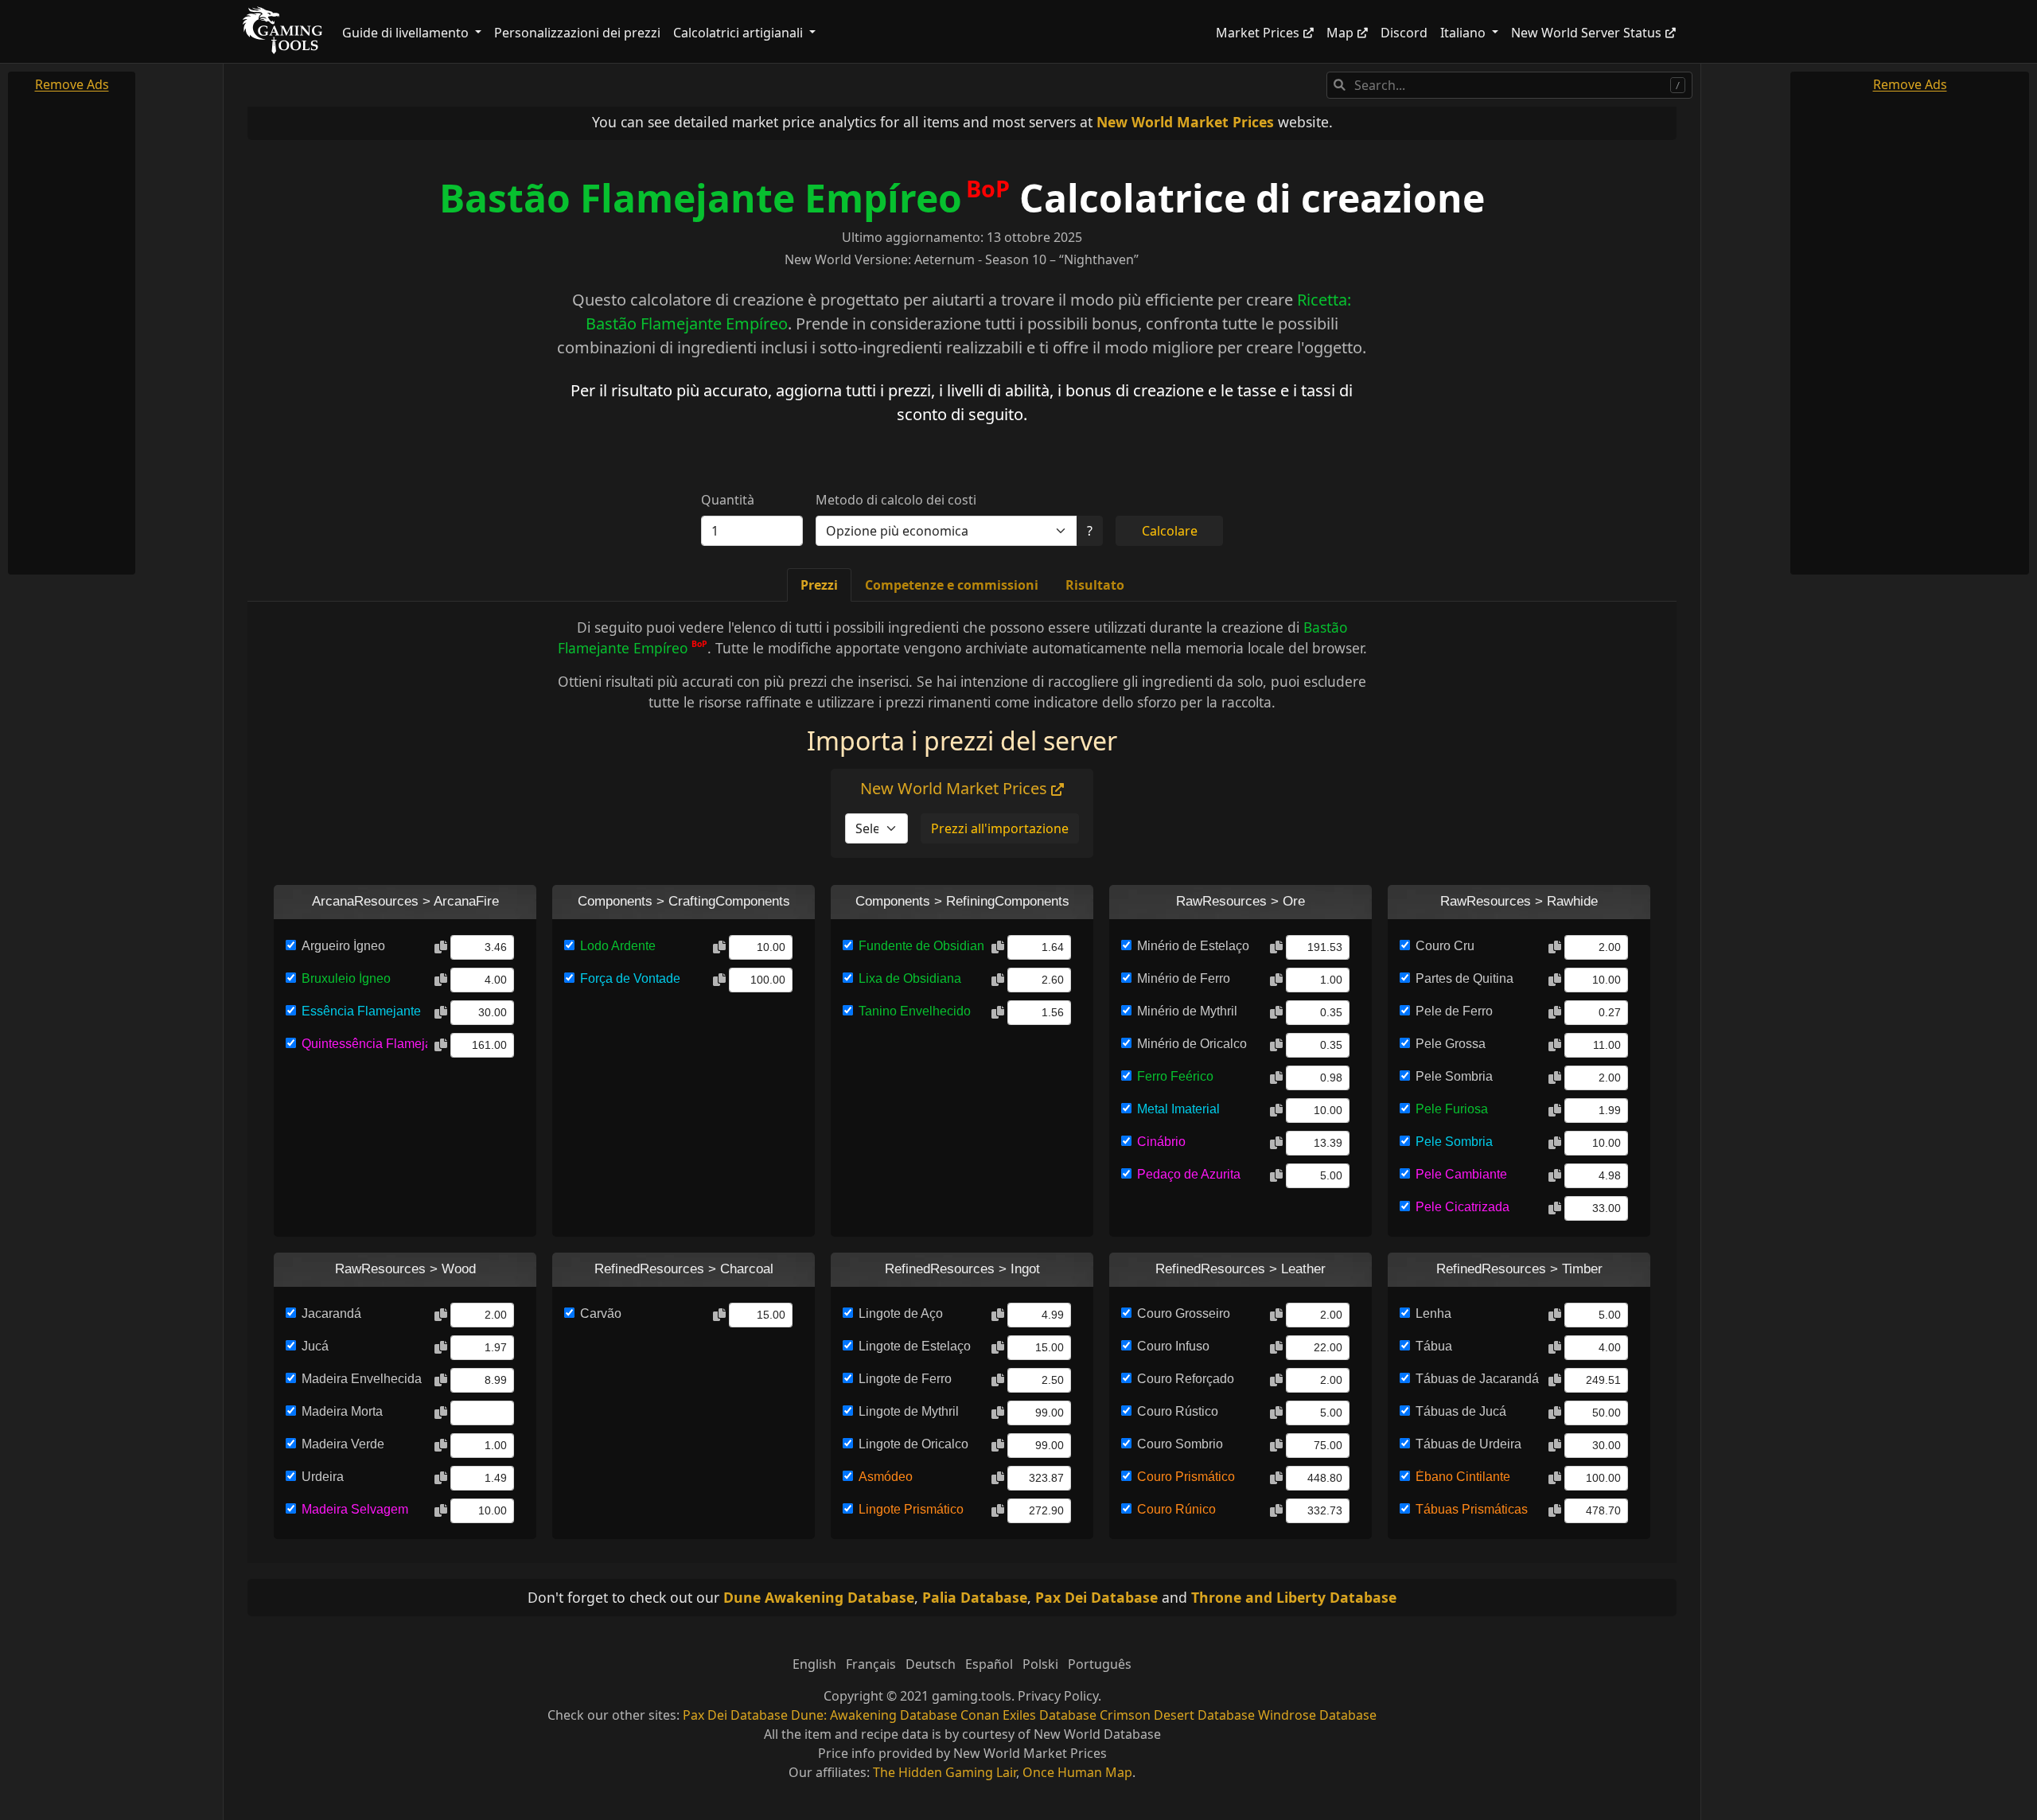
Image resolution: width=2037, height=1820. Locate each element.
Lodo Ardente (618, 946)
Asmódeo (886, 1477)
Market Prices (1258, 33)
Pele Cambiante (1461, 1174)
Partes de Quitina (1464, 978)
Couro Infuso (1173, 1346)
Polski (1040, 1664)
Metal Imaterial (1178, 1109)
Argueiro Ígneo (343, 946)
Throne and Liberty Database (1294, 1597)
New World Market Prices (1185, 122)
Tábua (1434, 1346)
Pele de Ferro (1454, 1011)
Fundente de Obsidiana (921, 946)
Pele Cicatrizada (1463, 1207)
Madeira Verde (343, 1444)
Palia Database (975, 1597)
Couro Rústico (1178, 1411)
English (814, 1664)
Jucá (315, 1346)
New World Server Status (1586, 33)
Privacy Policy (1058, 1696)
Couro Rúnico (1176, 1509)
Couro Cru (1445, 946)
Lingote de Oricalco (913, 1444)
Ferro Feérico (1175, 1076)
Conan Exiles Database (1028, 1715)
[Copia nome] (441, 948)
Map (1340, 33)
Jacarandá (331, 1313)
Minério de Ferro (1184, 978)
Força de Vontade (630, 978)
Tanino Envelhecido (915, 1011)
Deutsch (931, 1664)
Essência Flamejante (361, 1011)
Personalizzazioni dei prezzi (577, 33)
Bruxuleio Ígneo (346, 978)
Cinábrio (1161, 1142)
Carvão (601, 1313)
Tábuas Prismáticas (1472, 1509)
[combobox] (1509, 85)
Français (871, 1664)
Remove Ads (72, 84)
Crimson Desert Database (1177, 1715)
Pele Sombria (1454, 1076)
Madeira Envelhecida (362, 1379)
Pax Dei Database (1096, 1597)
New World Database (1097, 1734)
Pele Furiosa (1452, 1109)
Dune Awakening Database (819, 1597)
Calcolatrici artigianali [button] (740, 33)
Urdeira (323, 1477)
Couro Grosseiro (1184, 1313)
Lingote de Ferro (905, 1379)
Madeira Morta (342, 1411)
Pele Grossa (1451, 1044)
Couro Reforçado (1186, 1379)
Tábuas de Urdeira (1468, 1444)
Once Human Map (1077, 1772)
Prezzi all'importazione (1000, 828)
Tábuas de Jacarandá (1477, 1379)
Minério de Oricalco (1192, 1044)
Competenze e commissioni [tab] (952, 585)
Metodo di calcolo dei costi (896, 500)
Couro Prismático (1186, 1477)
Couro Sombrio (1180, 1444)
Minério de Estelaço (1193, 946)
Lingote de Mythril (909, 1411)
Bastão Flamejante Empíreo (701, 198)
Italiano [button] (1464, 33)
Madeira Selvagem (355, 1509)
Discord (1404, 33)
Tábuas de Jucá (1461, 1411)
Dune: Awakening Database (874, 1715)
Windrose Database (1317, 1715)
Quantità (728, 500)
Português (1100, 1664)
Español (989, 1664)
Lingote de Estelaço (915, 1346)
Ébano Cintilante (1463, 1477)
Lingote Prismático (911, 1509)
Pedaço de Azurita (1189, 1174)
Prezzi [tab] (819, 585)
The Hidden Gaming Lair (944, 1772)
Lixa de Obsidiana (910, 978)
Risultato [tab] (1095, 585)
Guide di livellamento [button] (407, 33)
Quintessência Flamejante (364, 1044)
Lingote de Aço (901, 1313)
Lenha (1433, 1313)
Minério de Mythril (1187, 1011)
